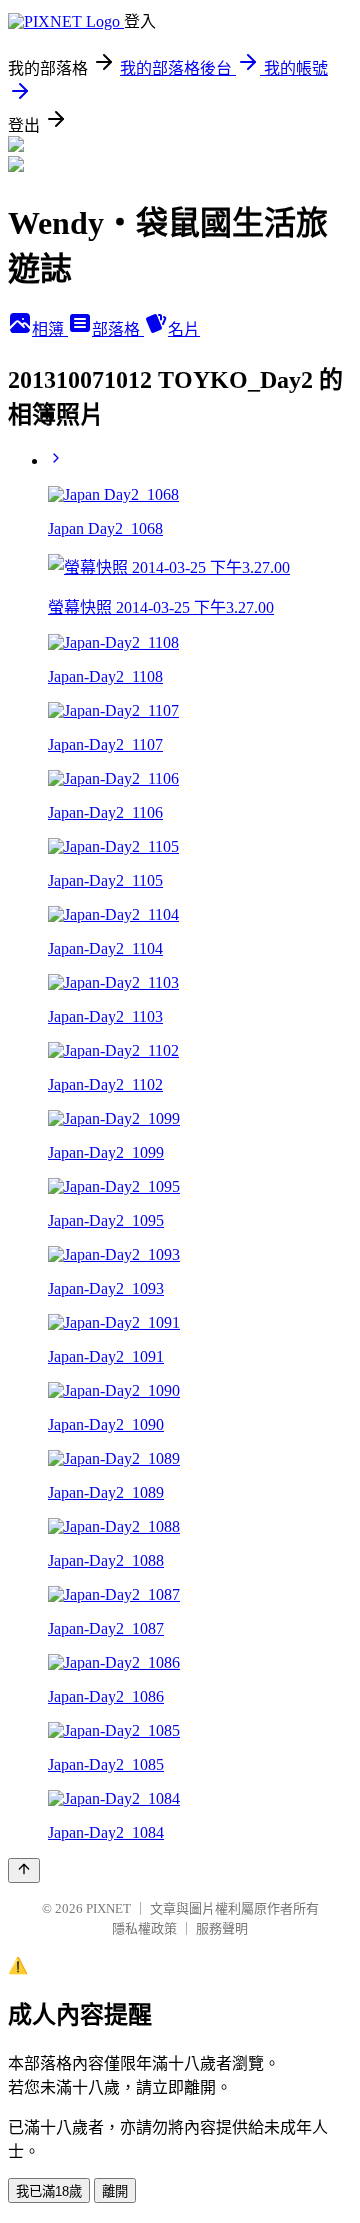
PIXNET (108, 1908)
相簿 (50, 329)
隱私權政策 (144, 1928)
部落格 (118, 329)
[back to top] (24, 1870)
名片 (184, 329)
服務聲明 (222, 1928)
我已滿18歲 (49, 2191)
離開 (115, 2191)
